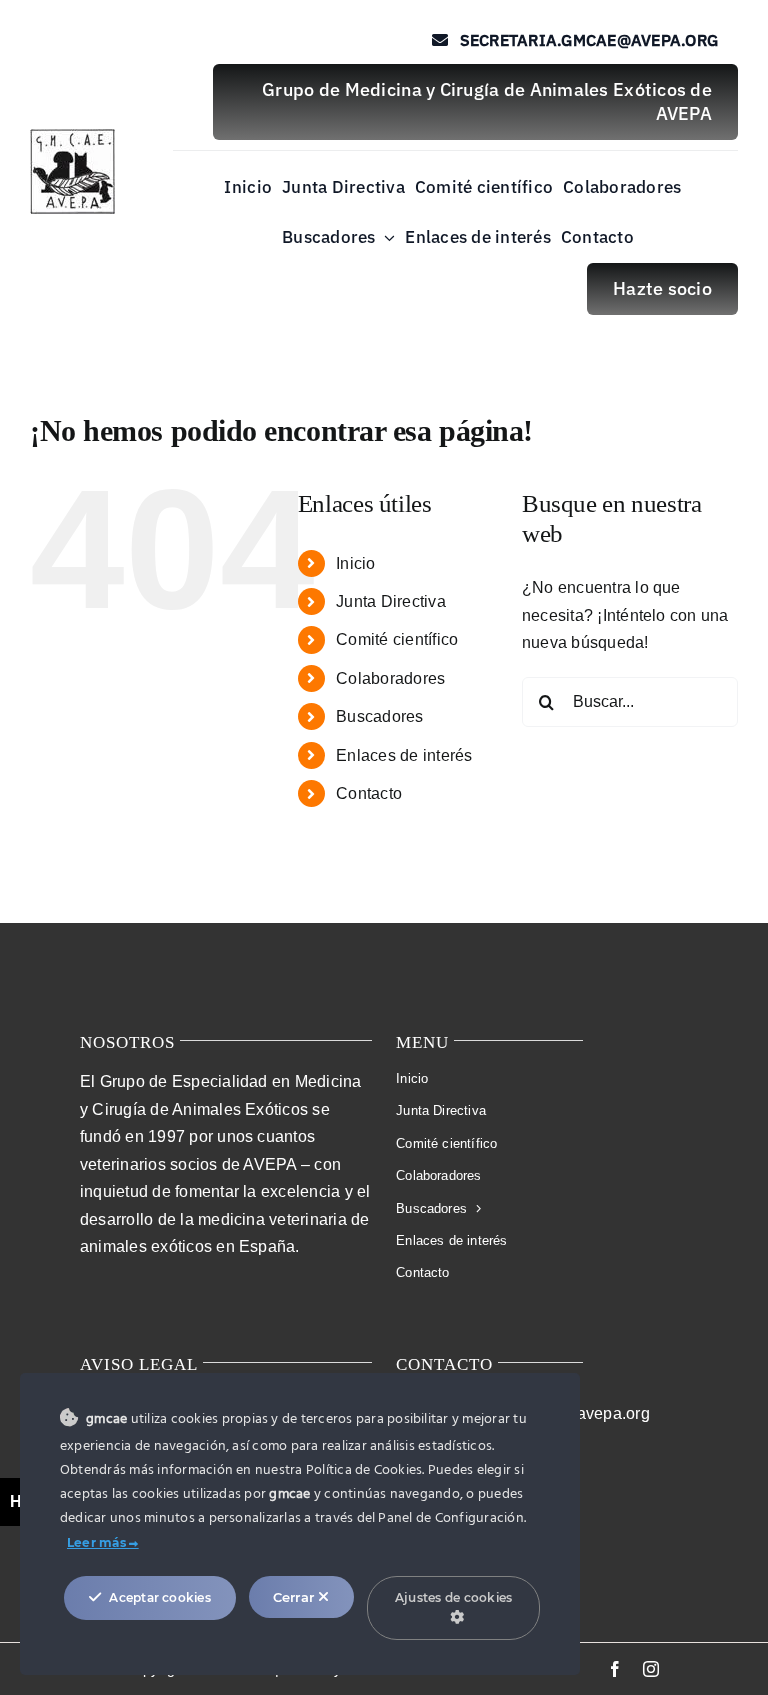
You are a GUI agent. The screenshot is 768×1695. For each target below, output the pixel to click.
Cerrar (296, 1597)
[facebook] (615, 1669)
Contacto (369, 793)
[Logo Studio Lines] (72, 136)
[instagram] (651, 1669)
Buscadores (379, 716)
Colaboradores (390, 678)
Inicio (355, 563)
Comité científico (397, 639)
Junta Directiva (391, 601)
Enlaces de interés (404, 755)
